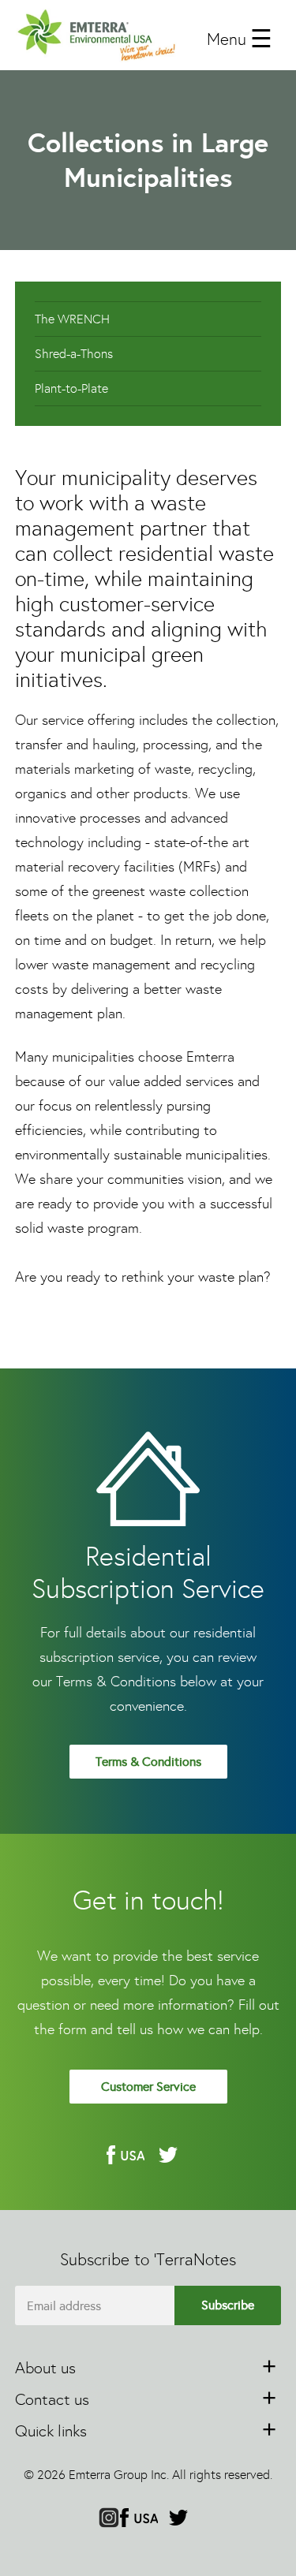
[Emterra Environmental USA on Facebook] (126, 2155)
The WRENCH (72, 319)
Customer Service (148, 2087)
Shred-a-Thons (74, 354)
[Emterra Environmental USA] (96, 35)
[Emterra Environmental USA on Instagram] (109, 2519)
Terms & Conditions (148, 1762)
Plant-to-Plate (71, 388)
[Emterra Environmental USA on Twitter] (168, 2155)
